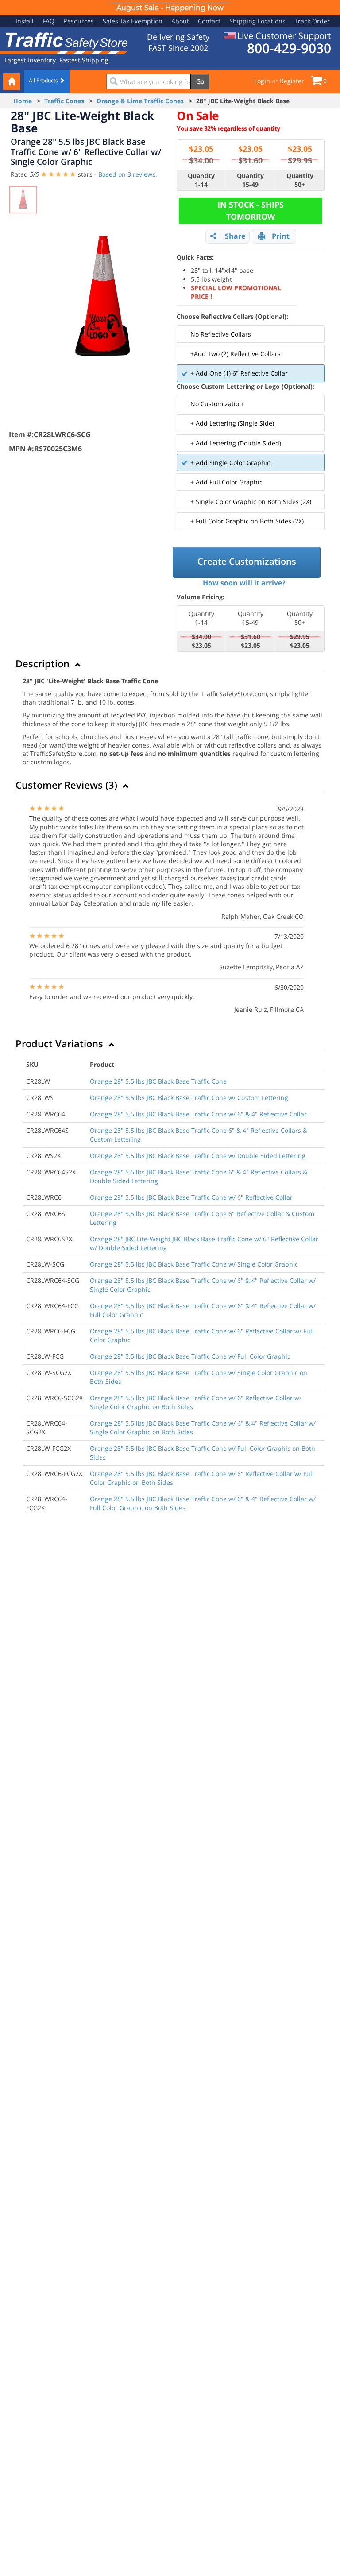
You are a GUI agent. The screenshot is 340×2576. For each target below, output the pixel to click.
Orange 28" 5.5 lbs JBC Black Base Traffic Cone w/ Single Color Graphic (194, 1264)
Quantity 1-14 (201, 180)
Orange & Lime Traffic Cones (140, 101)
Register (292, 81)
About (180, 21)
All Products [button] (44, 80)
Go (200, 81)
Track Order (312, 21)
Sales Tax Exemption (133, 21)
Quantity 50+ (300, 180)
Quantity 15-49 (250, 180)
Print (281, 236)
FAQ (48, 21)
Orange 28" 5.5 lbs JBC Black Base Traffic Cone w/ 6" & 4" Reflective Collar (198, 1114)
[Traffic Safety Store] (64, 42)
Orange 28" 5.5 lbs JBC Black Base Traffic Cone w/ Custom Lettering (189, 1098)
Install (25, 21)
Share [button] (235, 236)
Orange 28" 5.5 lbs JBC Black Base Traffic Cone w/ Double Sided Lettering (198, 1156)
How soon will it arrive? (244, 583)
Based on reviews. (128, 174)
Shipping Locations (257, 21)
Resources (79, 21)
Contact (209, 21)
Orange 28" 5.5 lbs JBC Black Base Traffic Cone (158, 1081)
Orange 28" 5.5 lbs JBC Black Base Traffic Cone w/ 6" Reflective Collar (191, 1197)
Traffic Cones (64, 101)
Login (262, 81)
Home (23, 101)
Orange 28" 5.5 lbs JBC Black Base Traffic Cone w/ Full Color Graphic (190, 1356)
